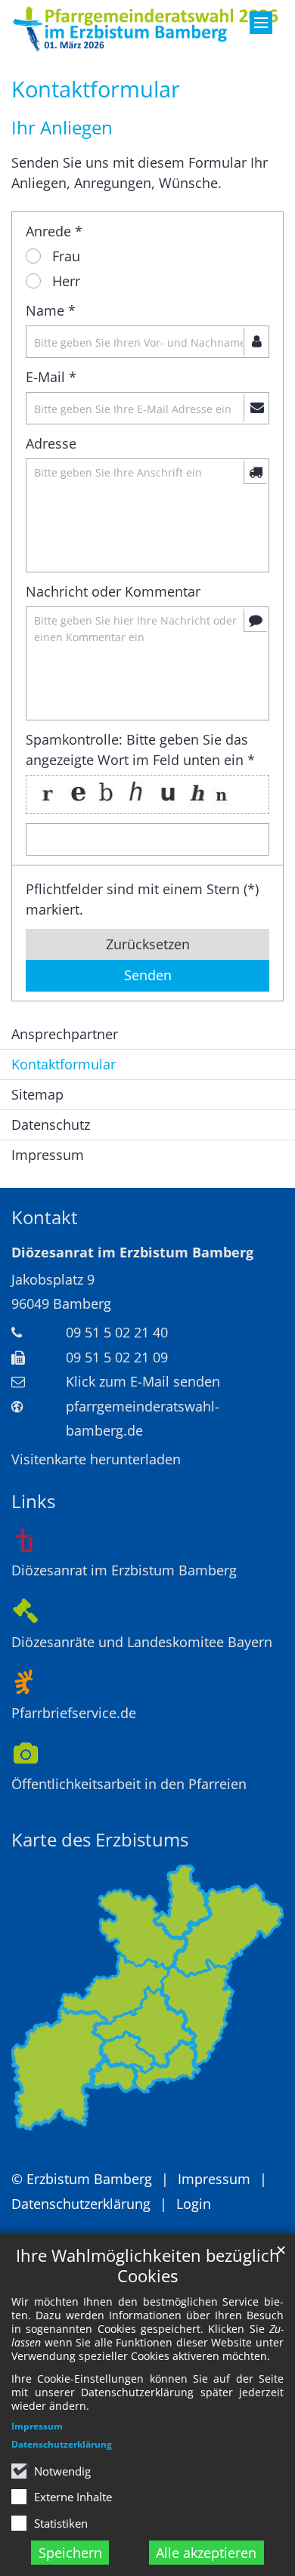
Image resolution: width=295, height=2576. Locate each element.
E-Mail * (51, 377)
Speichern (70, 2553)
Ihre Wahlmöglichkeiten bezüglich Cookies (148, 2266)
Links (33, 1501)
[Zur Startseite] (147, 29)
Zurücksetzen (148, 944)
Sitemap (37, 1094)
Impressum (37, 2426)
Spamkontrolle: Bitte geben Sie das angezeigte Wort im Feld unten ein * (140, 750)
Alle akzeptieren (206, 2553)
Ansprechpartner (65, 1034)
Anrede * (54, 231)
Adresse (51, 443)
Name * (51, 310)
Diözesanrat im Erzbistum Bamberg (132, 1252)
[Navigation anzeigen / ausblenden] (261, 23)
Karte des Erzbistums (100, 1840)
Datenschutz (51, 1124)
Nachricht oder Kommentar (113, 591)
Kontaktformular (96, 89)
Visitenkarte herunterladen (96, 1459)
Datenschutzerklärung (62, 2444)
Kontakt (45, 1217)
